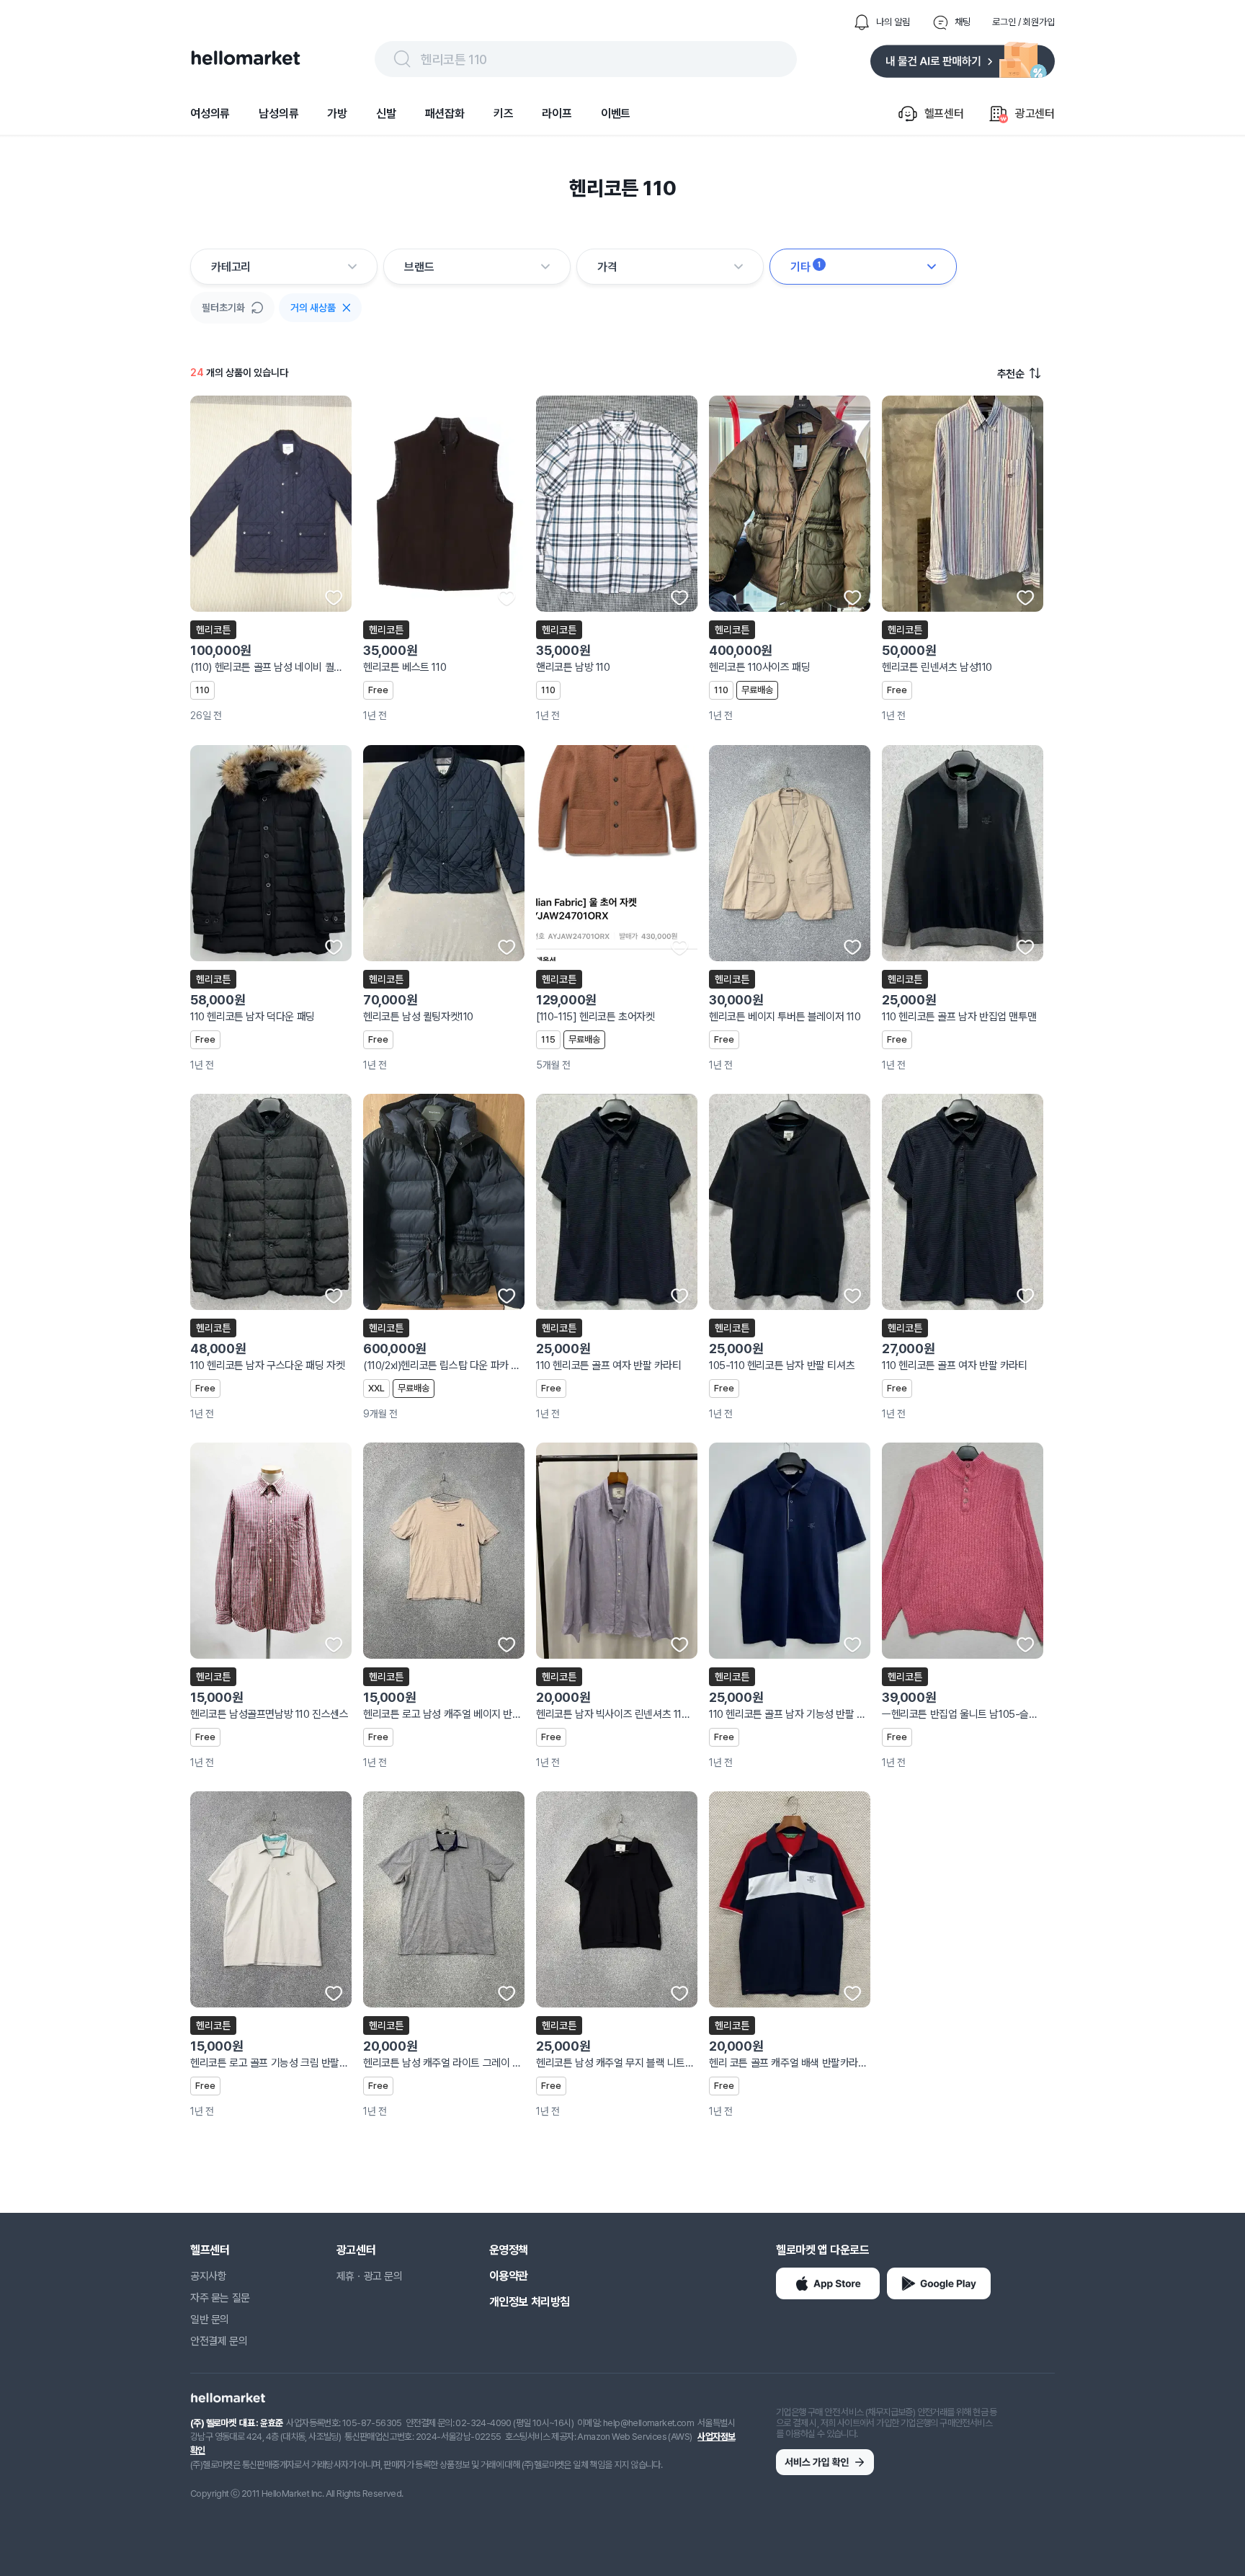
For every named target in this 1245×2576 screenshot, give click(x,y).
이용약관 (509, 2276)
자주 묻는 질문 (220, 2298)
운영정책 (509, 2250)
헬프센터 (210, 2250)
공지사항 (208, 2276)
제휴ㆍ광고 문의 (370, 2276)
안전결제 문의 (219, 2341)
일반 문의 (210, 2319)
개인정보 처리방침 (530, 2302)
